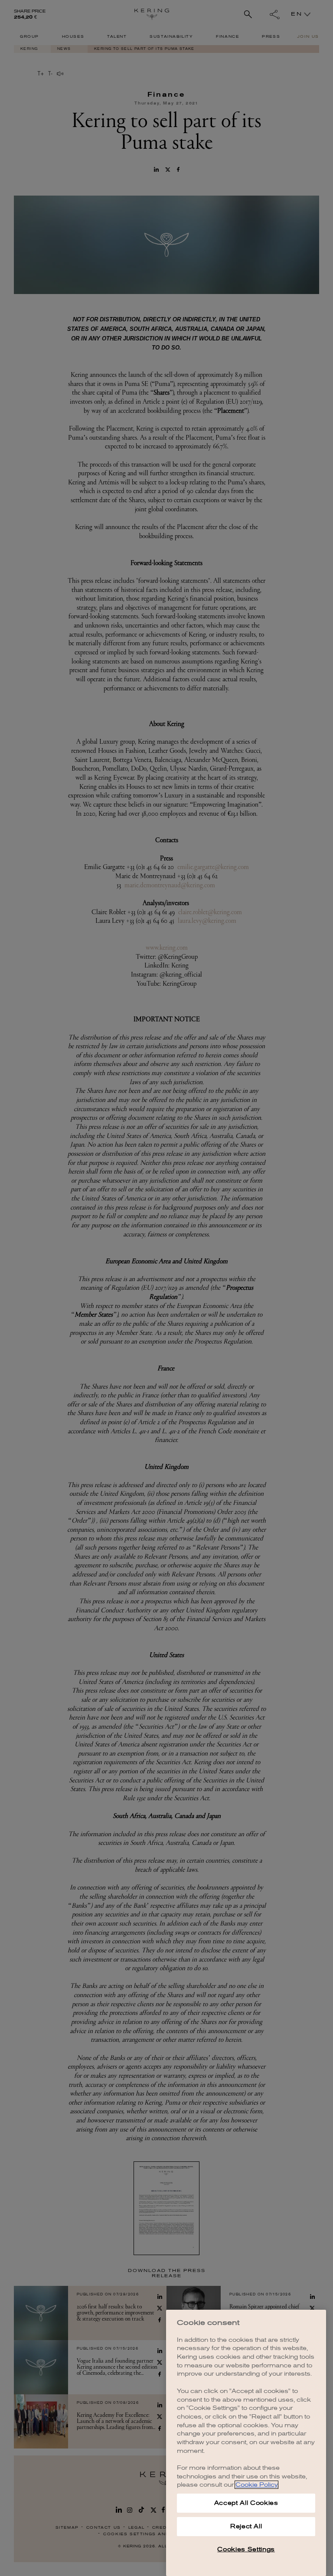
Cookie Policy (256, 2485)
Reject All (246, 2526)
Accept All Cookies (246, 2503)
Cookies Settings (246, 2549)
